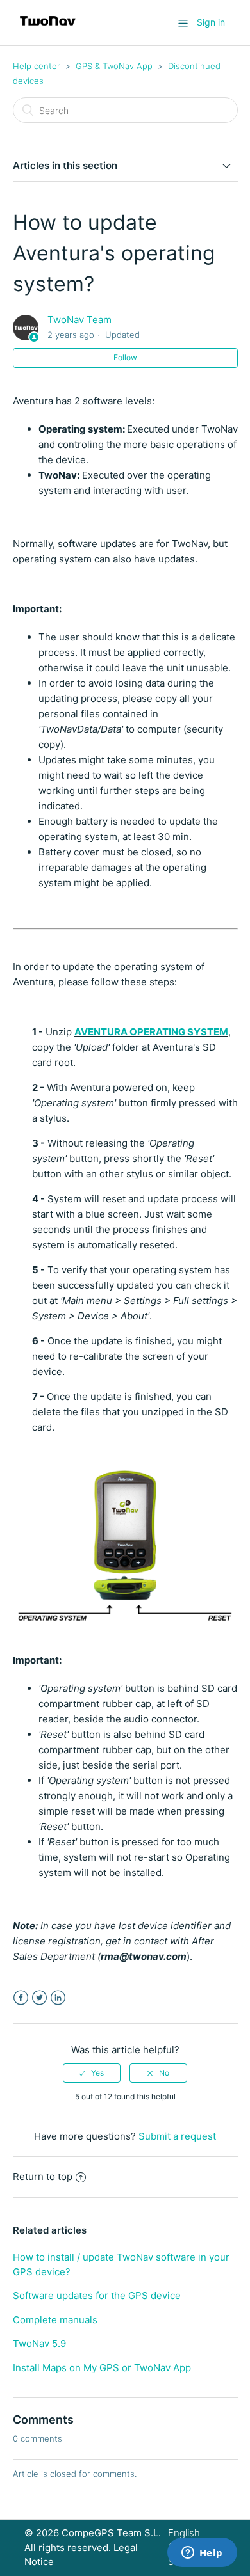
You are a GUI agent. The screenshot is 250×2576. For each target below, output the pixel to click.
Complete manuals (55, 2320)
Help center (37, 66)
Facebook (21, 1998)
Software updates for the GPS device (97, 2295)
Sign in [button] (211, 22)
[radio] (92, 2073)
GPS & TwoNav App (114, 66)
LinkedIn (58, 1998)
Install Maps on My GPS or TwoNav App (102, 2368)
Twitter (39, 1998)
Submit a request (177, 2136)
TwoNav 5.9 (39, 2343)
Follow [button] (125, 357)
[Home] (48, 29)
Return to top (43, 2176)
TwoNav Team (79, 320)
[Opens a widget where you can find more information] (202, 2554)
